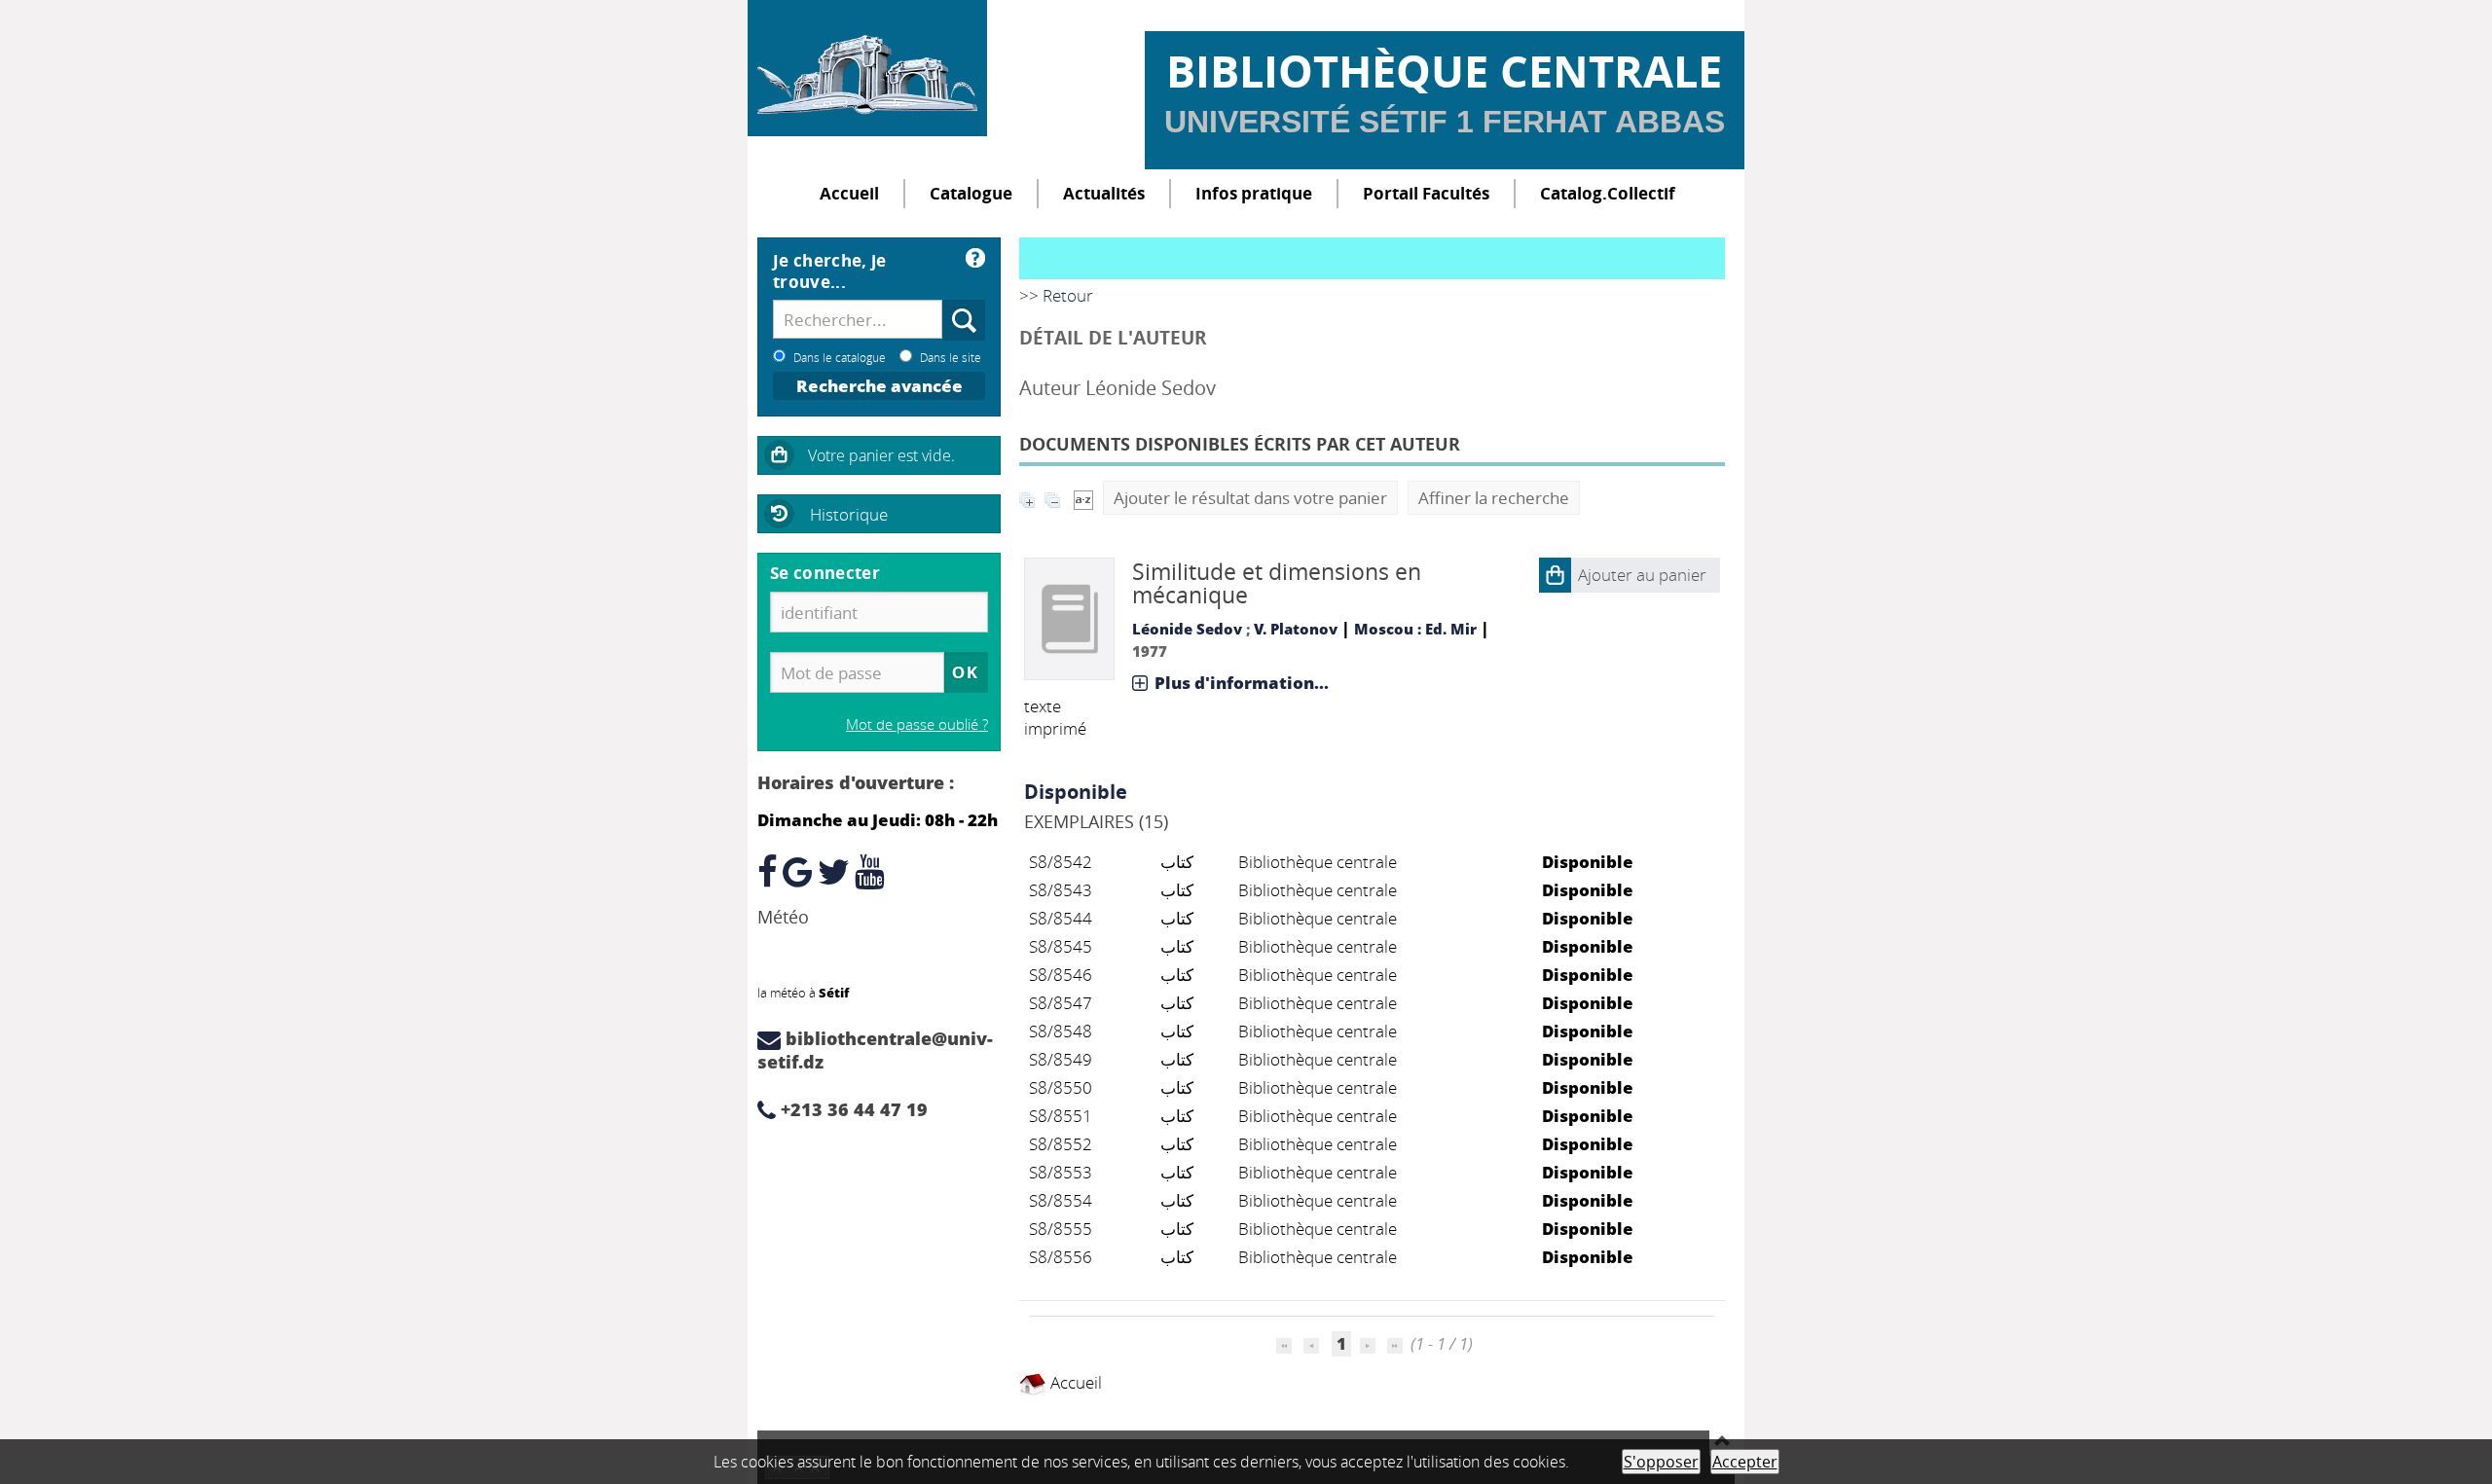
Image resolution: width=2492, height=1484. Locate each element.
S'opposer (1661, 1462)
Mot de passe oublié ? (917, 724)
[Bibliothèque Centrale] (867, 68)
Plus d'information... (1242, 683)
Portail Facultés (1426, 193)
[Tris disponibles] (1083, 498)
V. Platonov (1296, 629)
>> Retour (1056, 295)
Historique (849, 514)
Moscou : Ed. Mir (1415, 629)
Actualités (1104, 193)
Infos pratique (1254, 193)
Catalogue (971, 193)
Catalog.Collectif (1608, 193)
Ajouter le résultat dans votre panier (1250, 498)
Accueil (849, 193)
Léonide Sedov (1187, 629)
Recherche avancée (880, 386)
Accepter (1745, 1462)
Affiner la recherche (1494, 498)
